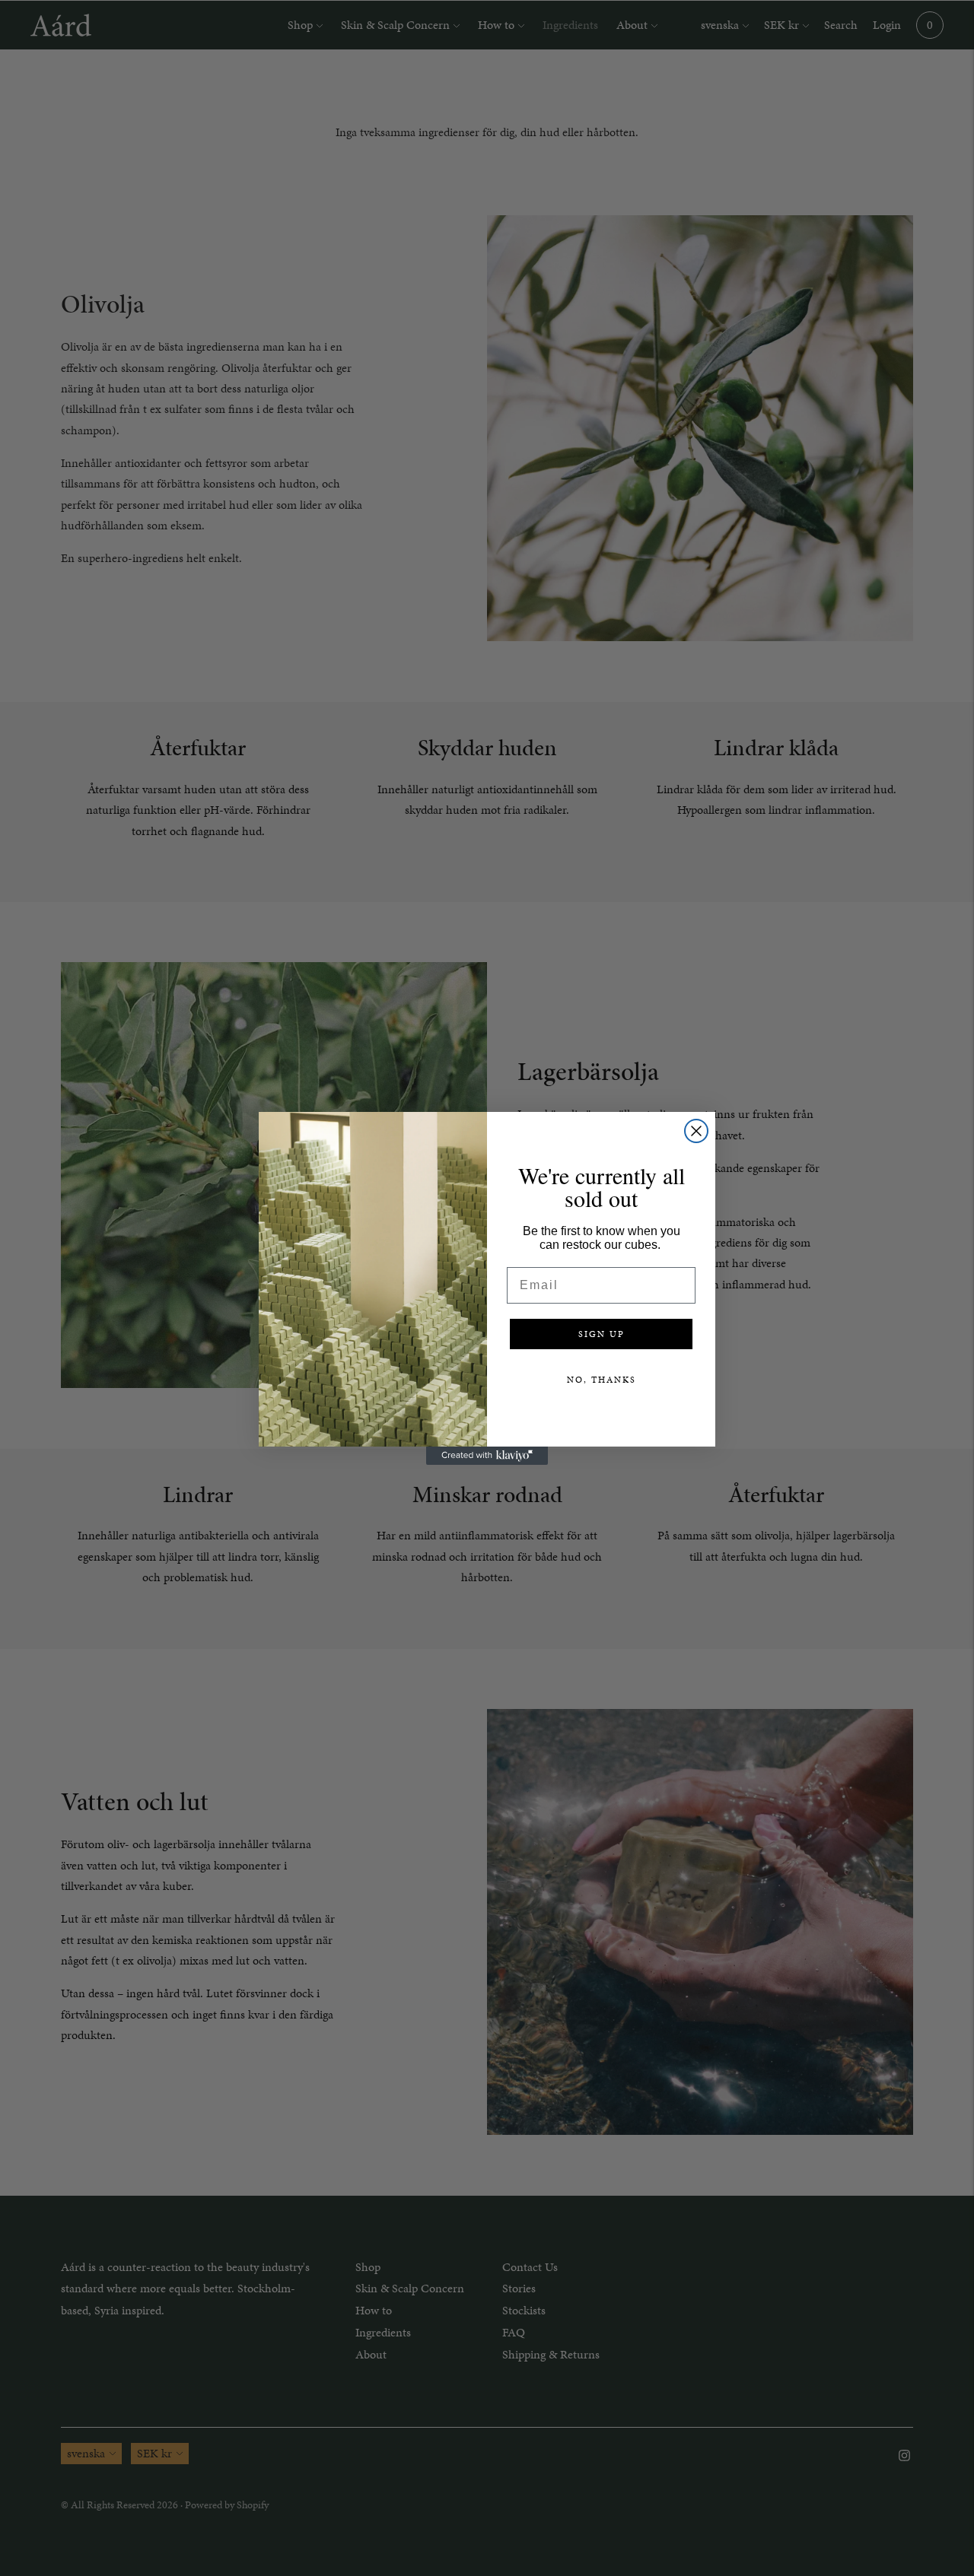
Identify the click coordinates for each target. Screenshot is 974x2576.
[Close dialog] (696, 1131)
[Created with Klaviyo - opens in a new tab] (487, 1456)
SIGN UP (602, 1334)
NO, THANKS (602, 1380)
